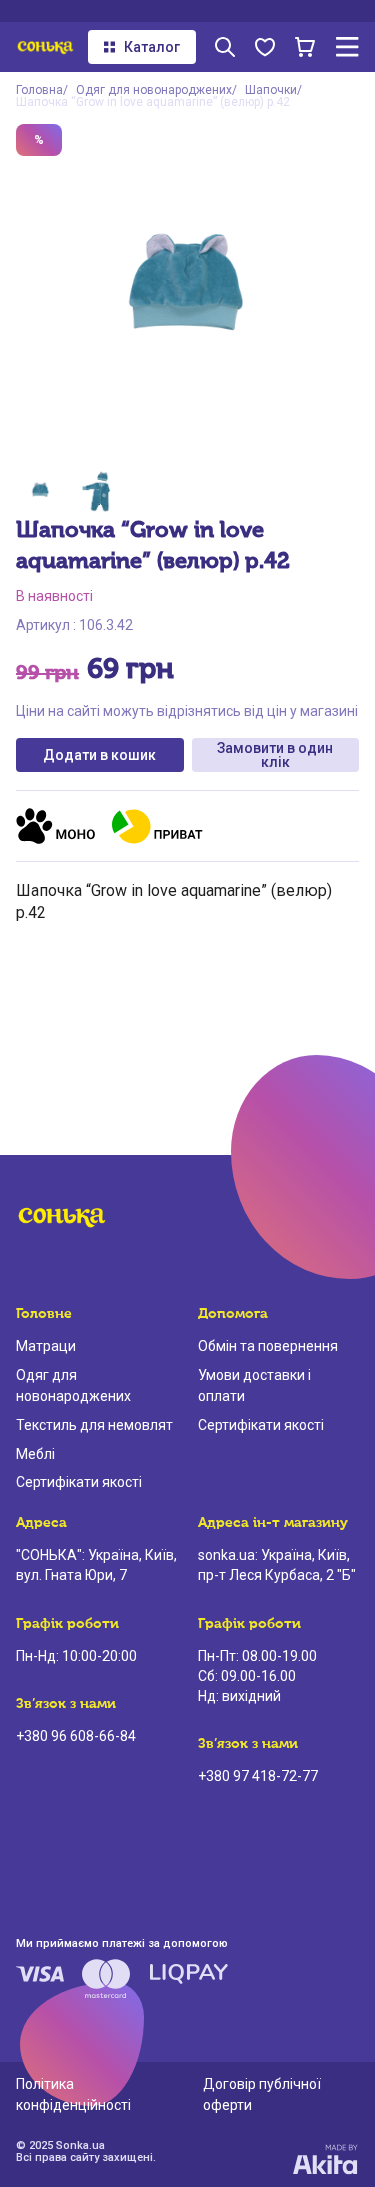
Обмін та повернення (268, 1346)
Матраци (46, 1346)
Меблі (35, 1454)
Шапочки (271, 90)
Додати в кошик (99, 755)
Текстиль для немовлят (94, 1425)
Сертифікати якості (79, 1482)
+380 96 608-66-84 (76, 1736)
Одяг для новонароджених (154, 90)
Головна (39, 90)
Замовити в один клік (275, 755)
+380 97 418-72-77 (258, 1776)
